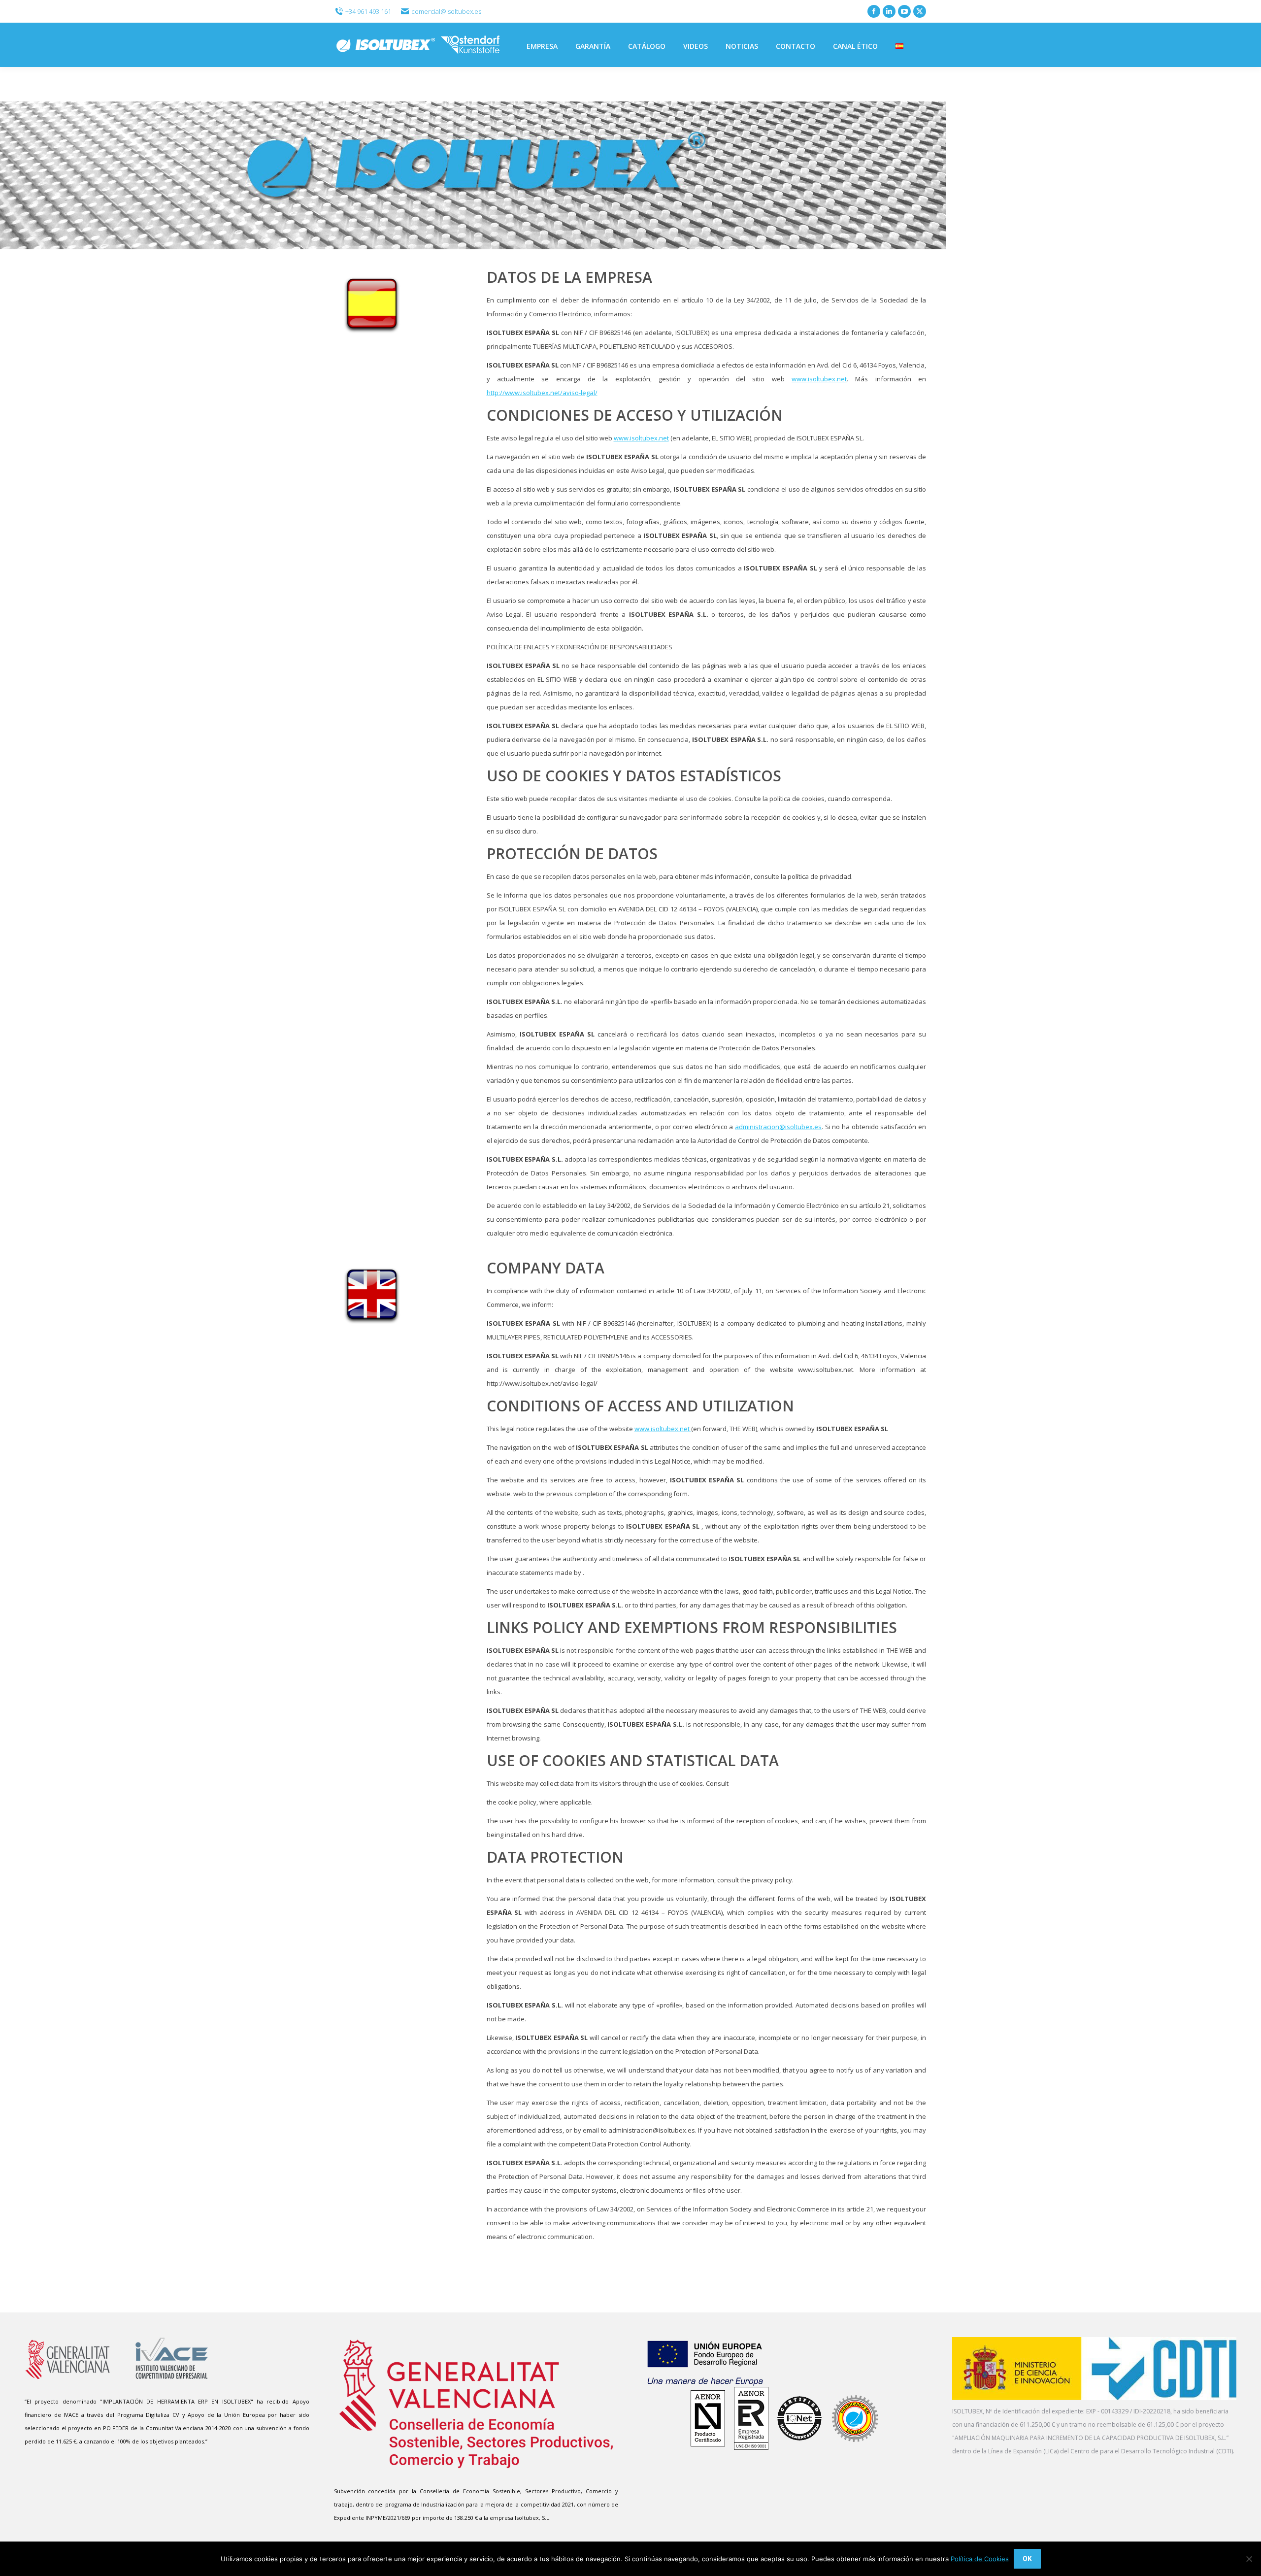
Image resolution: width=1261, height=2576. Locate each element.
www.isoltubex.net (819, 379)
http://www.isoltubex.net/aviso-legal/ (542, 393)
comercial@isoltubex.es (446, 11)
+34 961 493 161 (368, 11)
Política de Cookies (980, 2559)
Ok (1027, 2559)
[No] (1249, 2559)
